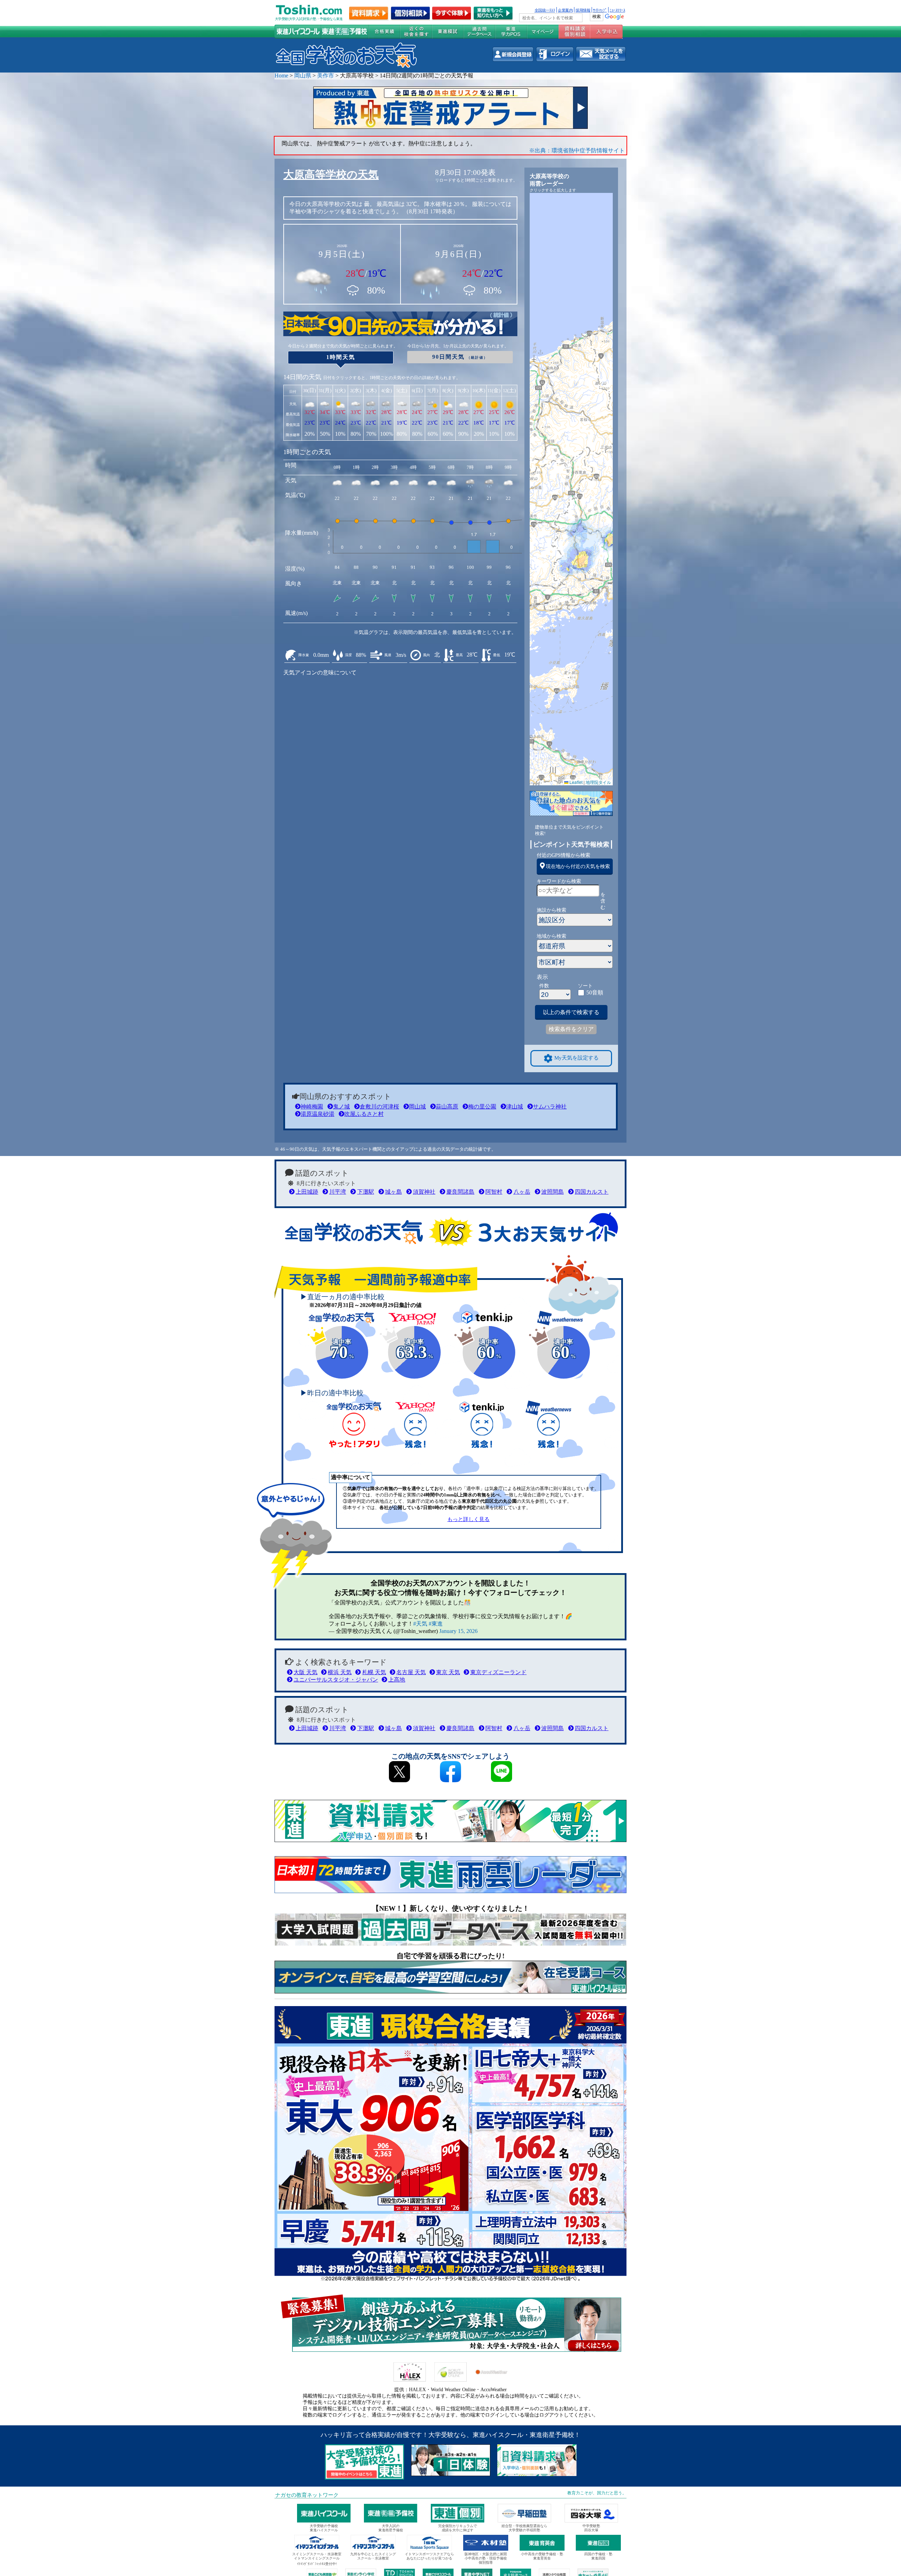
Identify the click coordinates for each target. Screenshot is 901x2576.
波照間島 (553, 1192)
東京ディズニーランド (498, 1672)
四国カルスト (592, 1192)
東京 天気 (448, 1672)
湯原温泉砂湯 (317, 1114)
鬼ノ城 (341, 1107)
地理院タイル (598, 782)
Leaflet (575, 782)
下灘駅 (366, 1192)
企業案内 (565, 10)
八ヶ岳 (522, 1192)
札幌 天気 (374, 1672)
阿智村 (494, 1192)
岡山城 (417, 1107)
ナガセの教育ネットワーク (307, 2495)
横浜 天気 (340, 1672)
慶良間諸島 (460, 1192)
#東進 (436, 1624)
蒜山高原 (447, 1107)
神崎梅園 (312, 1107)
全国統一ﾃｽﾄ (545, 10)
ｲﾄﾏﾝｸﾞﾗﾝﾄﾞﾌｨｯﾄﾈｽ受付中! (317, 2564)
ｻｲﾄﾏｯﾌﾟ (600, 10)
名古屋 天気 (411, 1672)
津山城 (515, 1107)
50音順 (595, 992)
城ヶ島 (393, 1192)
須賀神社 (424, 1192)
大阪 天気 (305, 1672)
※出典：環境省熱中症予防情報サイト (577, 150)
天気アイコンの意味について (320, 673)
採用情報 (583, 10)
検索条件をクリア (571, 1029)
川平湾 (338, 1192)
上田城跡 (307, 1192)
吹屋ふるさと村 (364, 1114)
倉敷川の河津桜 (379, 1107)
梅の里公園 (482, 1107)
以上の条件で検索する (571, 1012)
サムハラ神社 (550, 1107)
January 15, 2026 (458, 1631)
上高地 (397, 1680)
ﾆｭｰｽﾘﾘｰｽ (617, 10)
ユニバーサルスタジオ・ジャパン (336, 1680)
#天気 (420, 1624)
